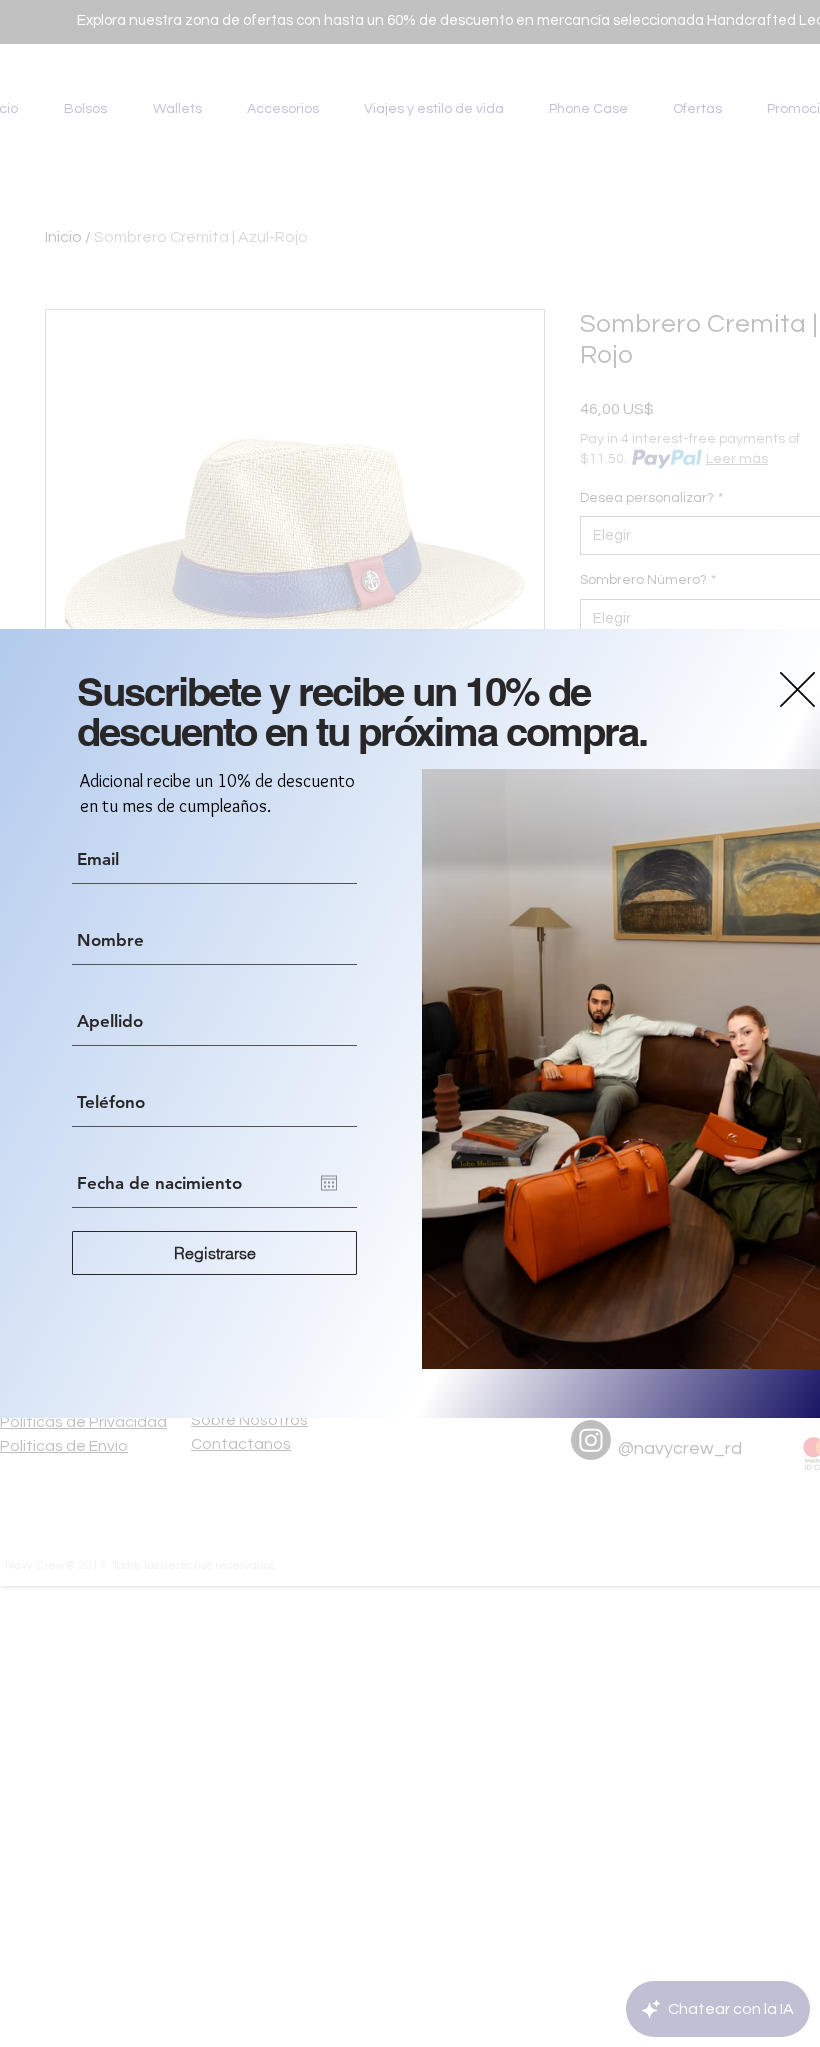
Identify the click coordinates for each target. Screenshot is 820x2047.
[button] (797, 689)
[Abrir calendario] (329, 1183)
